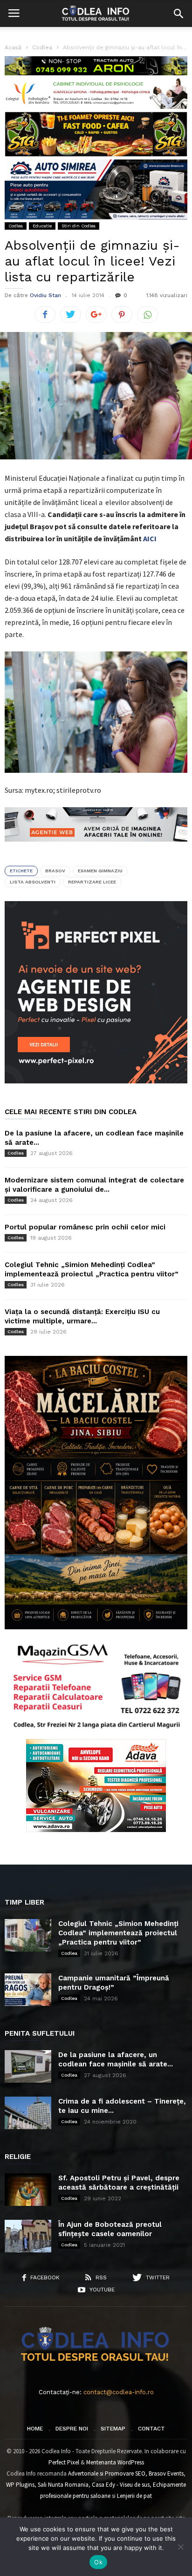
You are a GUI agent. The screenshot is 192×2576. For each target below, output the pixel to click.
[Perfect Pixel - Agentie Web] (96, 1081)
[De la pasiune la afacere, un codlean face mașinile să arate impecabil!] (28, 2066)
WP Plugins (20, 2485)
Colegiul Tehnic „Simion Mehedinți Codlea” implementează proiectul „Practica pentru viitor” (118, 1933)
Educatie (42, 226)
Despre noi (72, 2429)
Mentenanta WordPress (115, 2462)
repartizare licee (92, 882)
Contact (151, 2429)
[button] (178, 13)
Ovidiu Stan (45, 295)
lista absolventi (33, 882)
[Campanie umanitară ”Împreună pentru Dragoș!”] (28, 1990)
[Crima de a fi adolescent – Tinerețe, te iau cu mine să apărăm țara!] (28, 2113)
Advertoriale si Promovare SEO (107, 2473)
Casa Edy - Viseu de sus (121, 2485)
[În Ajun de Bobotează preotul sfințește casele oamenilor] (28, 2236)
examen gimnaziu (100, 871)
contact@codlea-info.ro (119, 2392)
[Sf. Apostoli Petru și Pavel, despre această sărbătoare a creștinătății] (28, 2190)
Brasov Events (166, 2473)
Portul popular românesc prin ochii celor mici (85, 1227)
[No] (180, 2547)
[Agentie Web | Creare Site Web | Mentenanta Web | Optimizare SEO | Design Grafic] (96, 849)
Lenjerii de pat (134, 2496)
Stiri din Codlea (79, 226)
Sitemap (113, 2429)
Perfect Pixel (64, 2462)
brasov (55, 871)
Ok (98, 2562)
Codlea (16, 226)
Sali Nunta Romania (63, 2485)
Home (35, 2429)
